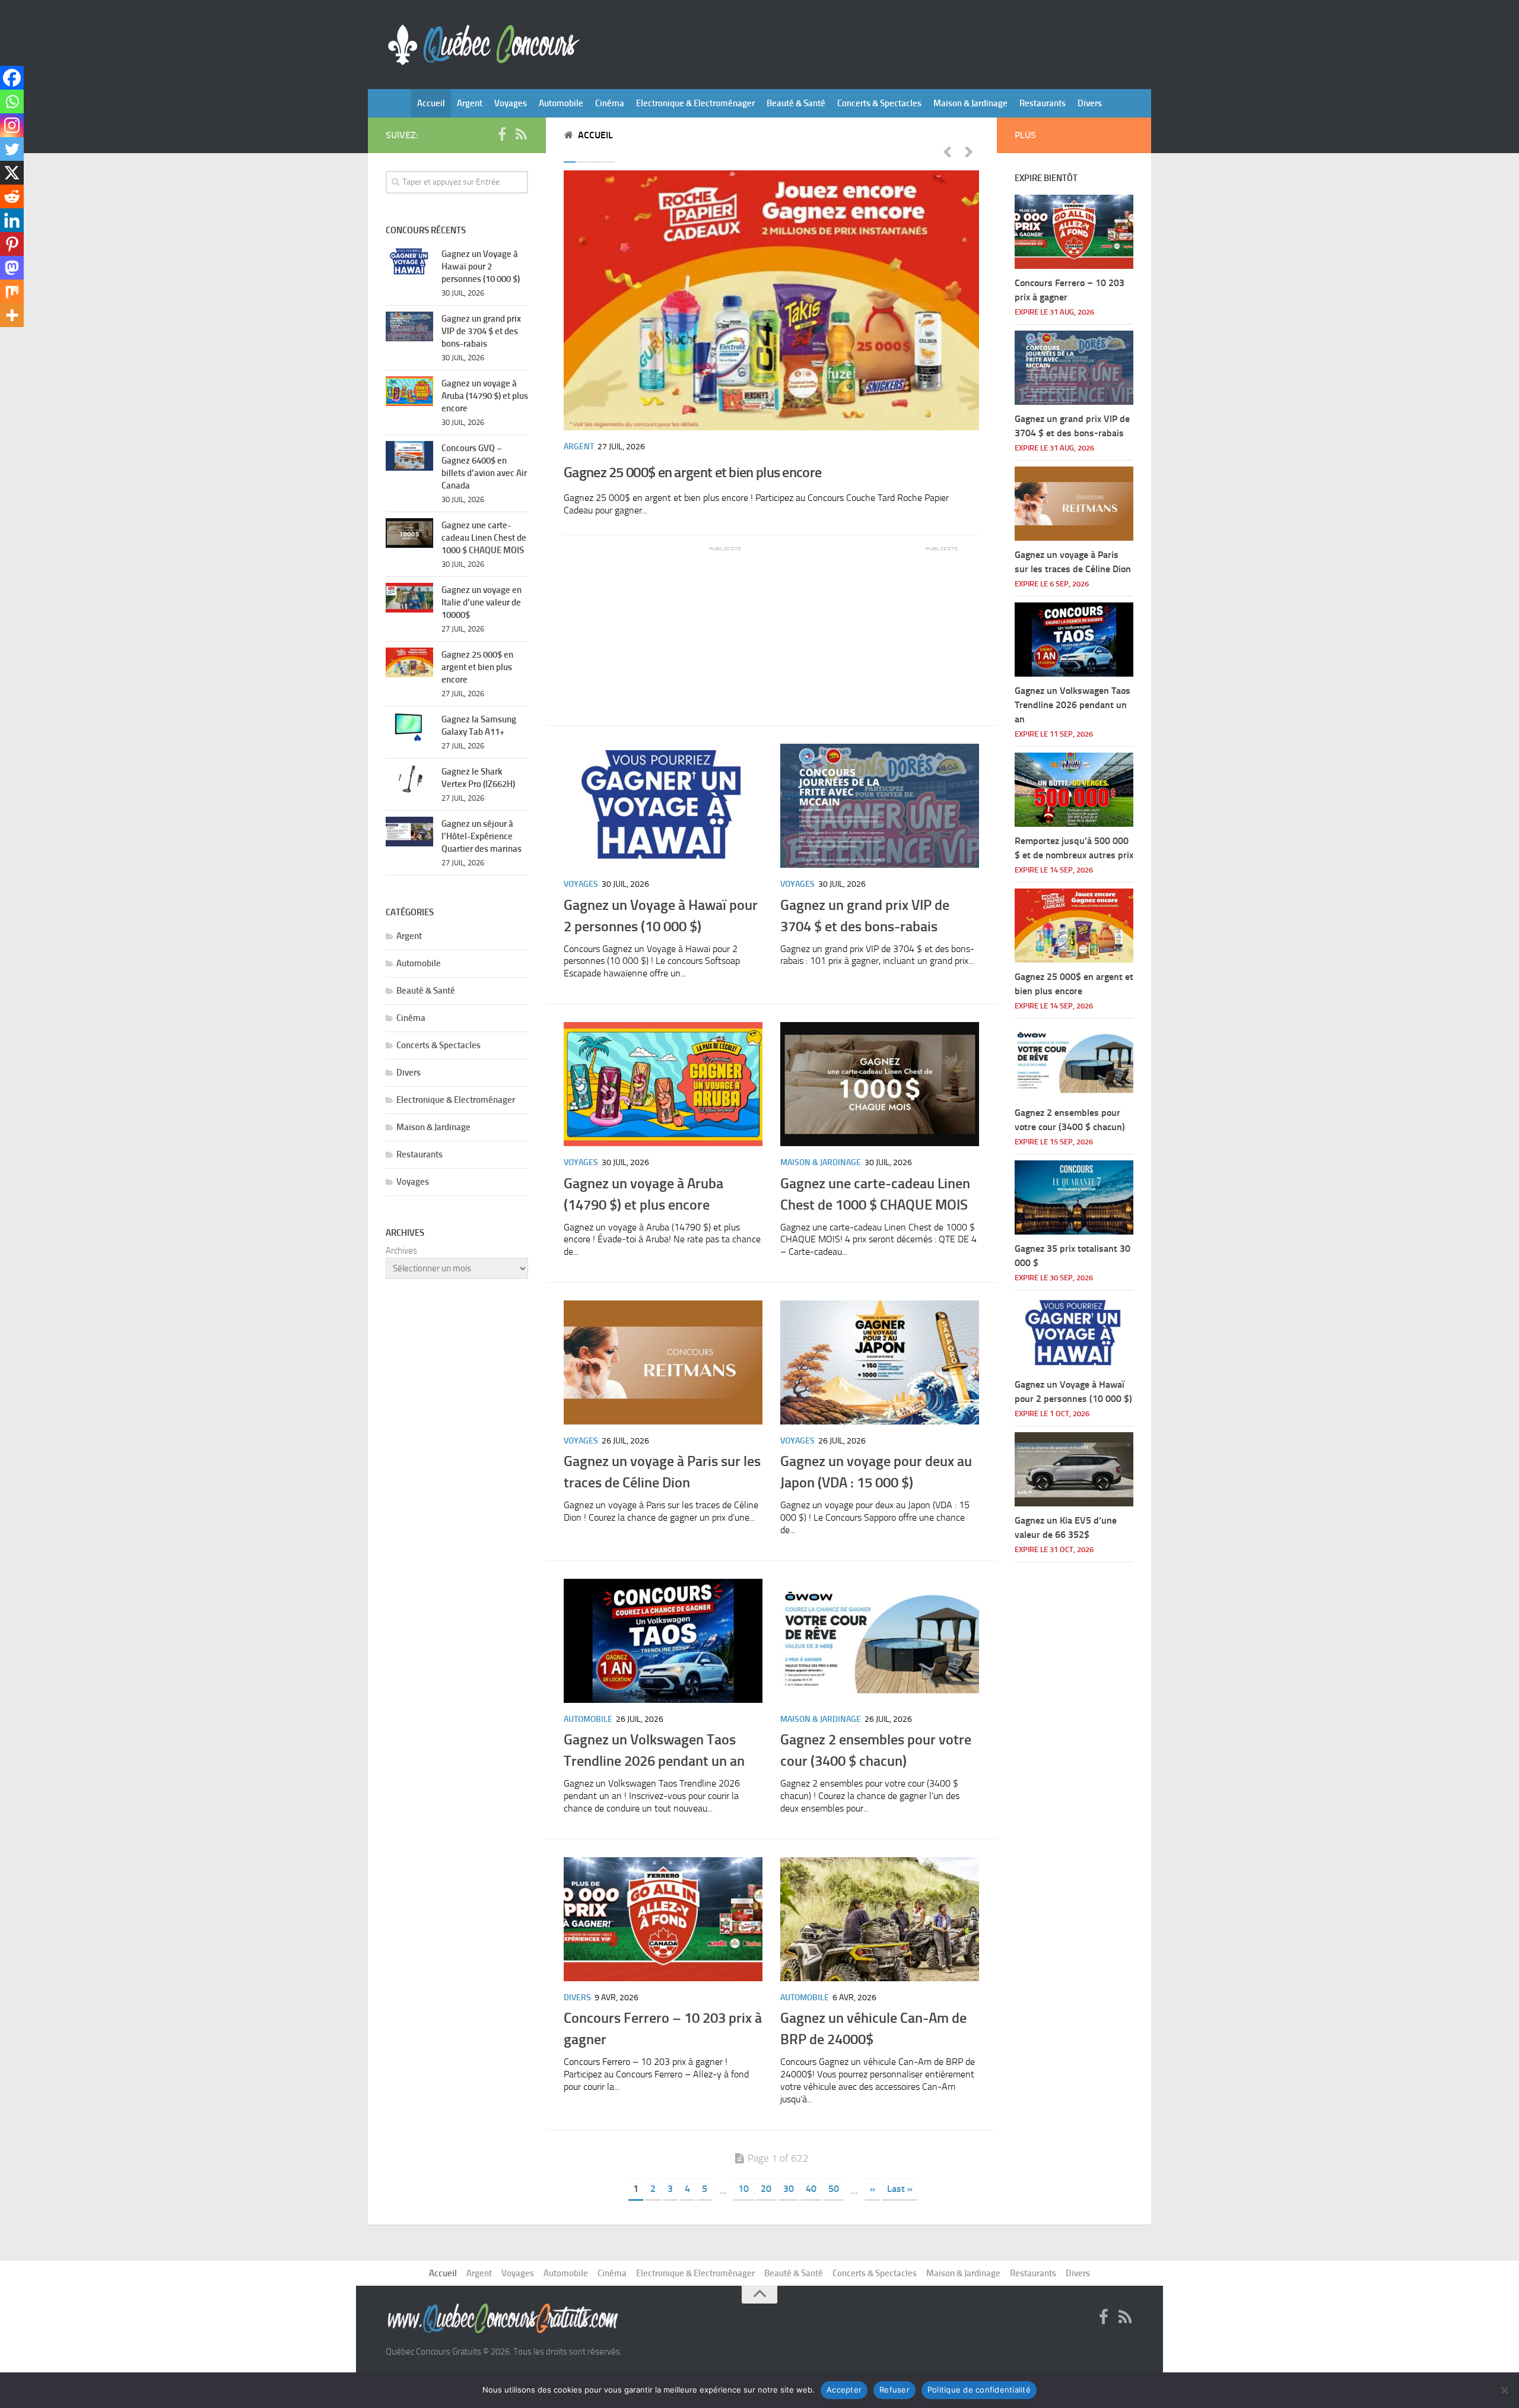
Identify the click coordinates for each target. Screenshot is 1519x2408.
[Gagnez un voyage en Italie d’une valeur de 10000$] (409, 598)
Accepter (844, 2390)
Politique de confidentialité (979, 2390)
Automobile (561, 103)
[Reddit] (12, 196)
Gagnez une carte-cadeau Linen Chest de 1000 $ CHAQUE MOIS (484, 538)
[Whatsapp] (12, 101)
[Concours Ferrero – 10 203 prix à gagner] (663, 1919)
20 (766, 2189)
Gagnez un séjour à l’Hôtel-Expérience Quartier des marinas (482, 836)
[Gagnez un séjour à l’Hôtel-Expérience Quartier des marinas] (409, 832)
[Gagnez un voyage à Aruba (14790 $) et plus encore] (663, 1084)
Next (969, 151)
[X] (12, 173)
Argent (470, 103)
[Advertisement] (653, 627)
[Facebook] (12, 78)
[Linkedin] (12, 220)
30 (789, 2189)
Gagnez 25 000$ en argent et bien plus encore (692, 472)
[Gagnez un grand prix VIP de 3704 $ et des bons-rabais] (880, 806)
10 (743, 2189)
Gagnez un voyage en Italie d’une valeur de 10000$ (482, 602)
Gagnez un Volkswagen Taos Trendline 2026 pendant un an (1072, 705)
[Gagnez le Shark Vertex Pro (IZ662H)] (409, 779)
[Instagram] (12, 125)
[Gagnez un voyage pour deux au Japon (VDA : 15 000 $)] (880, 1362)
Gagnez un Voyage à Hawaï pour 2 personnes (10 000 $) (481, 267)
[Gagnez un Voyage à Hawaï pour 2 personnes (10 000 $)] (663, 806)
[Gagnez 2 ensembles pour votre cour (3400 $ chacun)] (880, 1641)
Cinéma (610, 103)
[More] (12, 315)
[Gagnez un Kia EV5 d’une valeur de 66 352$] (1074, 1469)
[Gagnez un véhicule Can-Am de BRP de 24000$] (880, 1919)
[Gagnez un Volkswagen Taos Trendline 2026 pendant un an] (663, 1641)
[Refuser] (1504, 2390)
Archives (401, 1251)
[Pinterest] (12, 244)
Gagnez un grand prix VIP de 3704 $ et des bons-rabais (481, 331)
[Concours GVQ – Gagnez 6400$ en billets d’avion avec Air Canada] (409, 456)
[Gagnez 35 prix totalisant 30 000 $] (1074, 1197)
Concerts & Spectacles (879, 103)
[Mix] (12, 291)
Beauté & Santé (796, 103)
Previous (947, 151)
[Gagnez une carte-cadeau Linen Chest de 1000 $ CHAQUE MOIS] (880, 1084)
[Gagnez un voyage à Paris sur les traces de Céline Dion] (663, 1362)
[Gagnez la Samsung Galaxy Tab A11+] (409, 727)
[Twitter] (12, 149)
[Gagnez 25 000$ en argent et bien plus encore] (771, 300)
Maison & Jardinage (970, 103)
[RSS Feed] (521, 135)
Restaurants (1043, 103)
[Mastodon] (12, 268)
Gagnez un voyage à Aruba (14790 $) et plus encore (485, 396)
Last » (900, 2189)
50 (834, 2189)
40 (811, 2189)
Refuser (894, 2390)
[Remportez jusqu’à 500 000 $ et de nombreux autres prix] (1074, 790)
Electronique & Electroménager (695, 103)
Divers (1090, 103)
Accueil (431, 103)
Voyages (511, 103)
